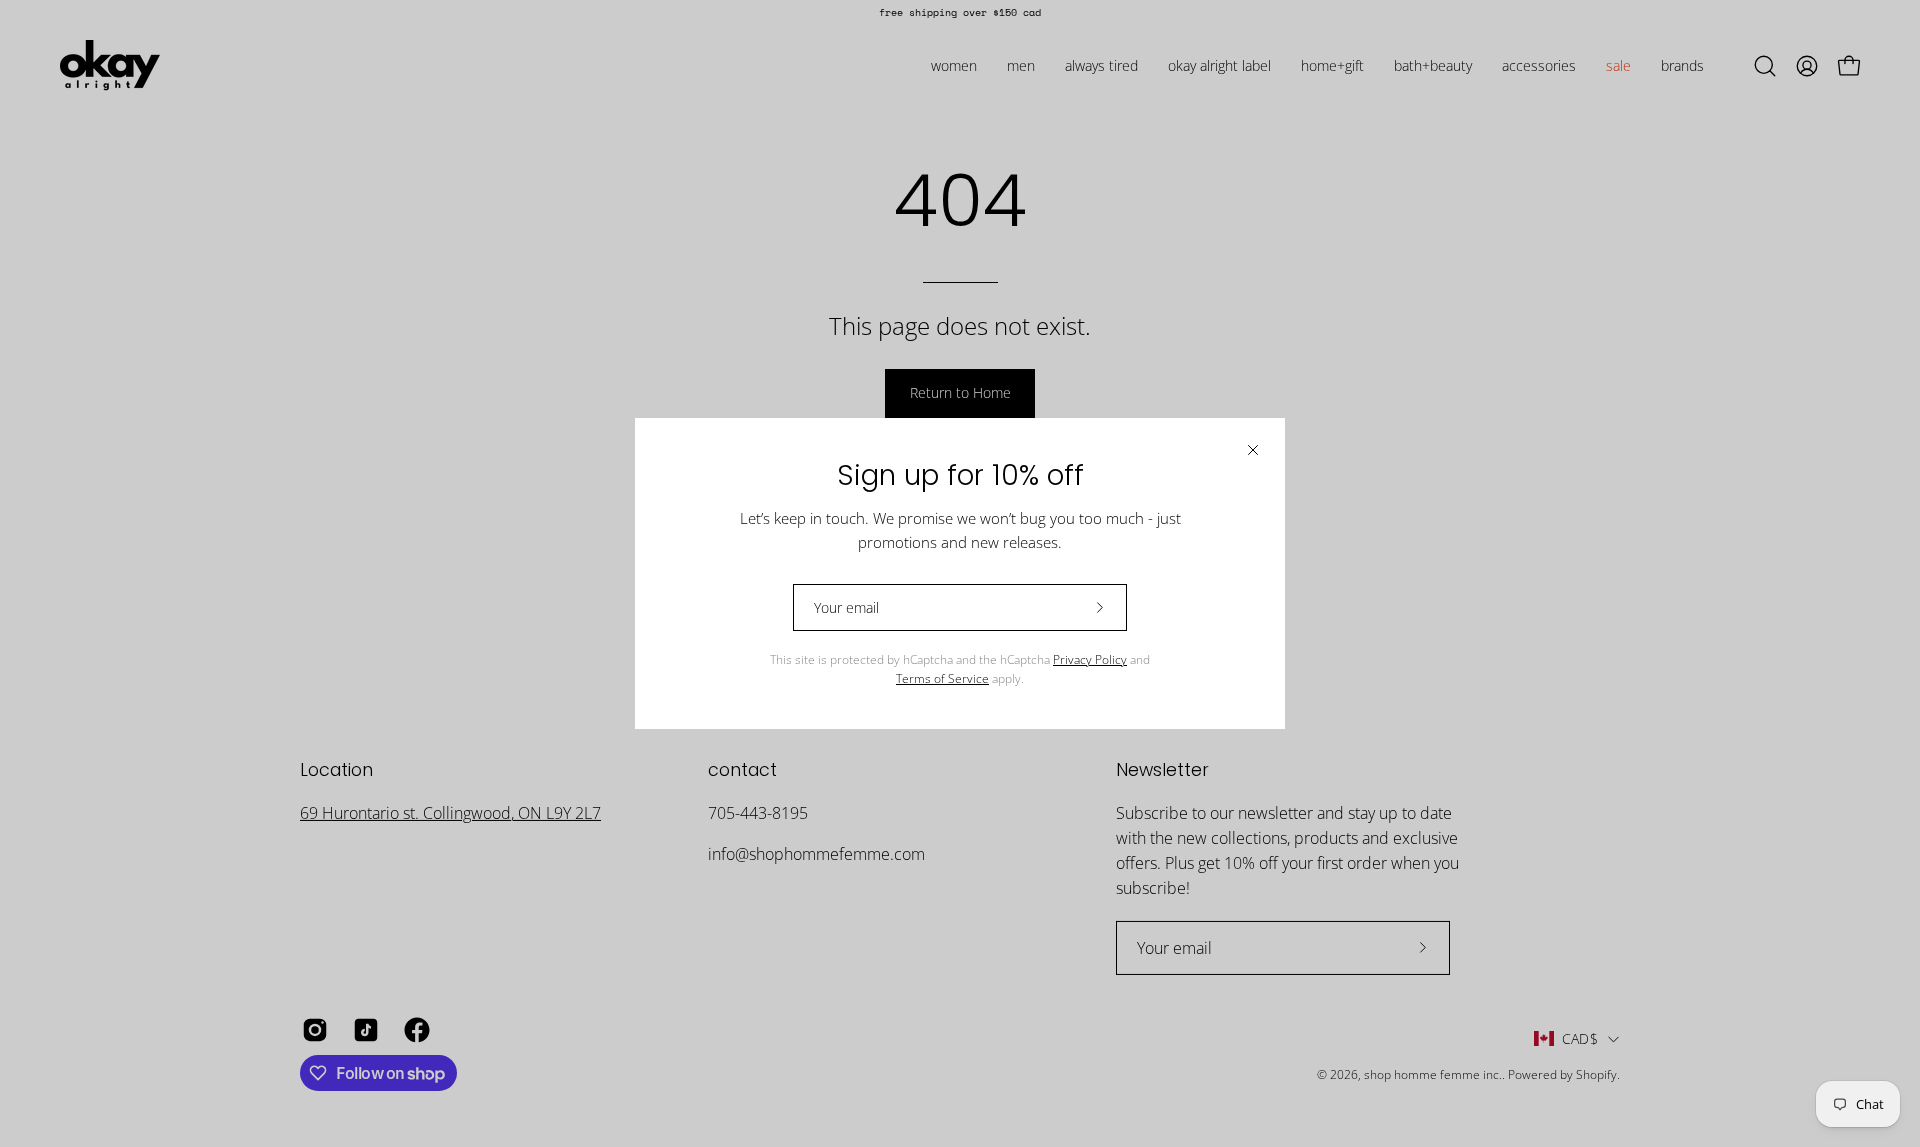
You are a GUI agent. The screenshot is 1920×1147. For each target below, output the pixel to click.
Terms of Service (942, 678)
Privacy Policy (1090, 659)
